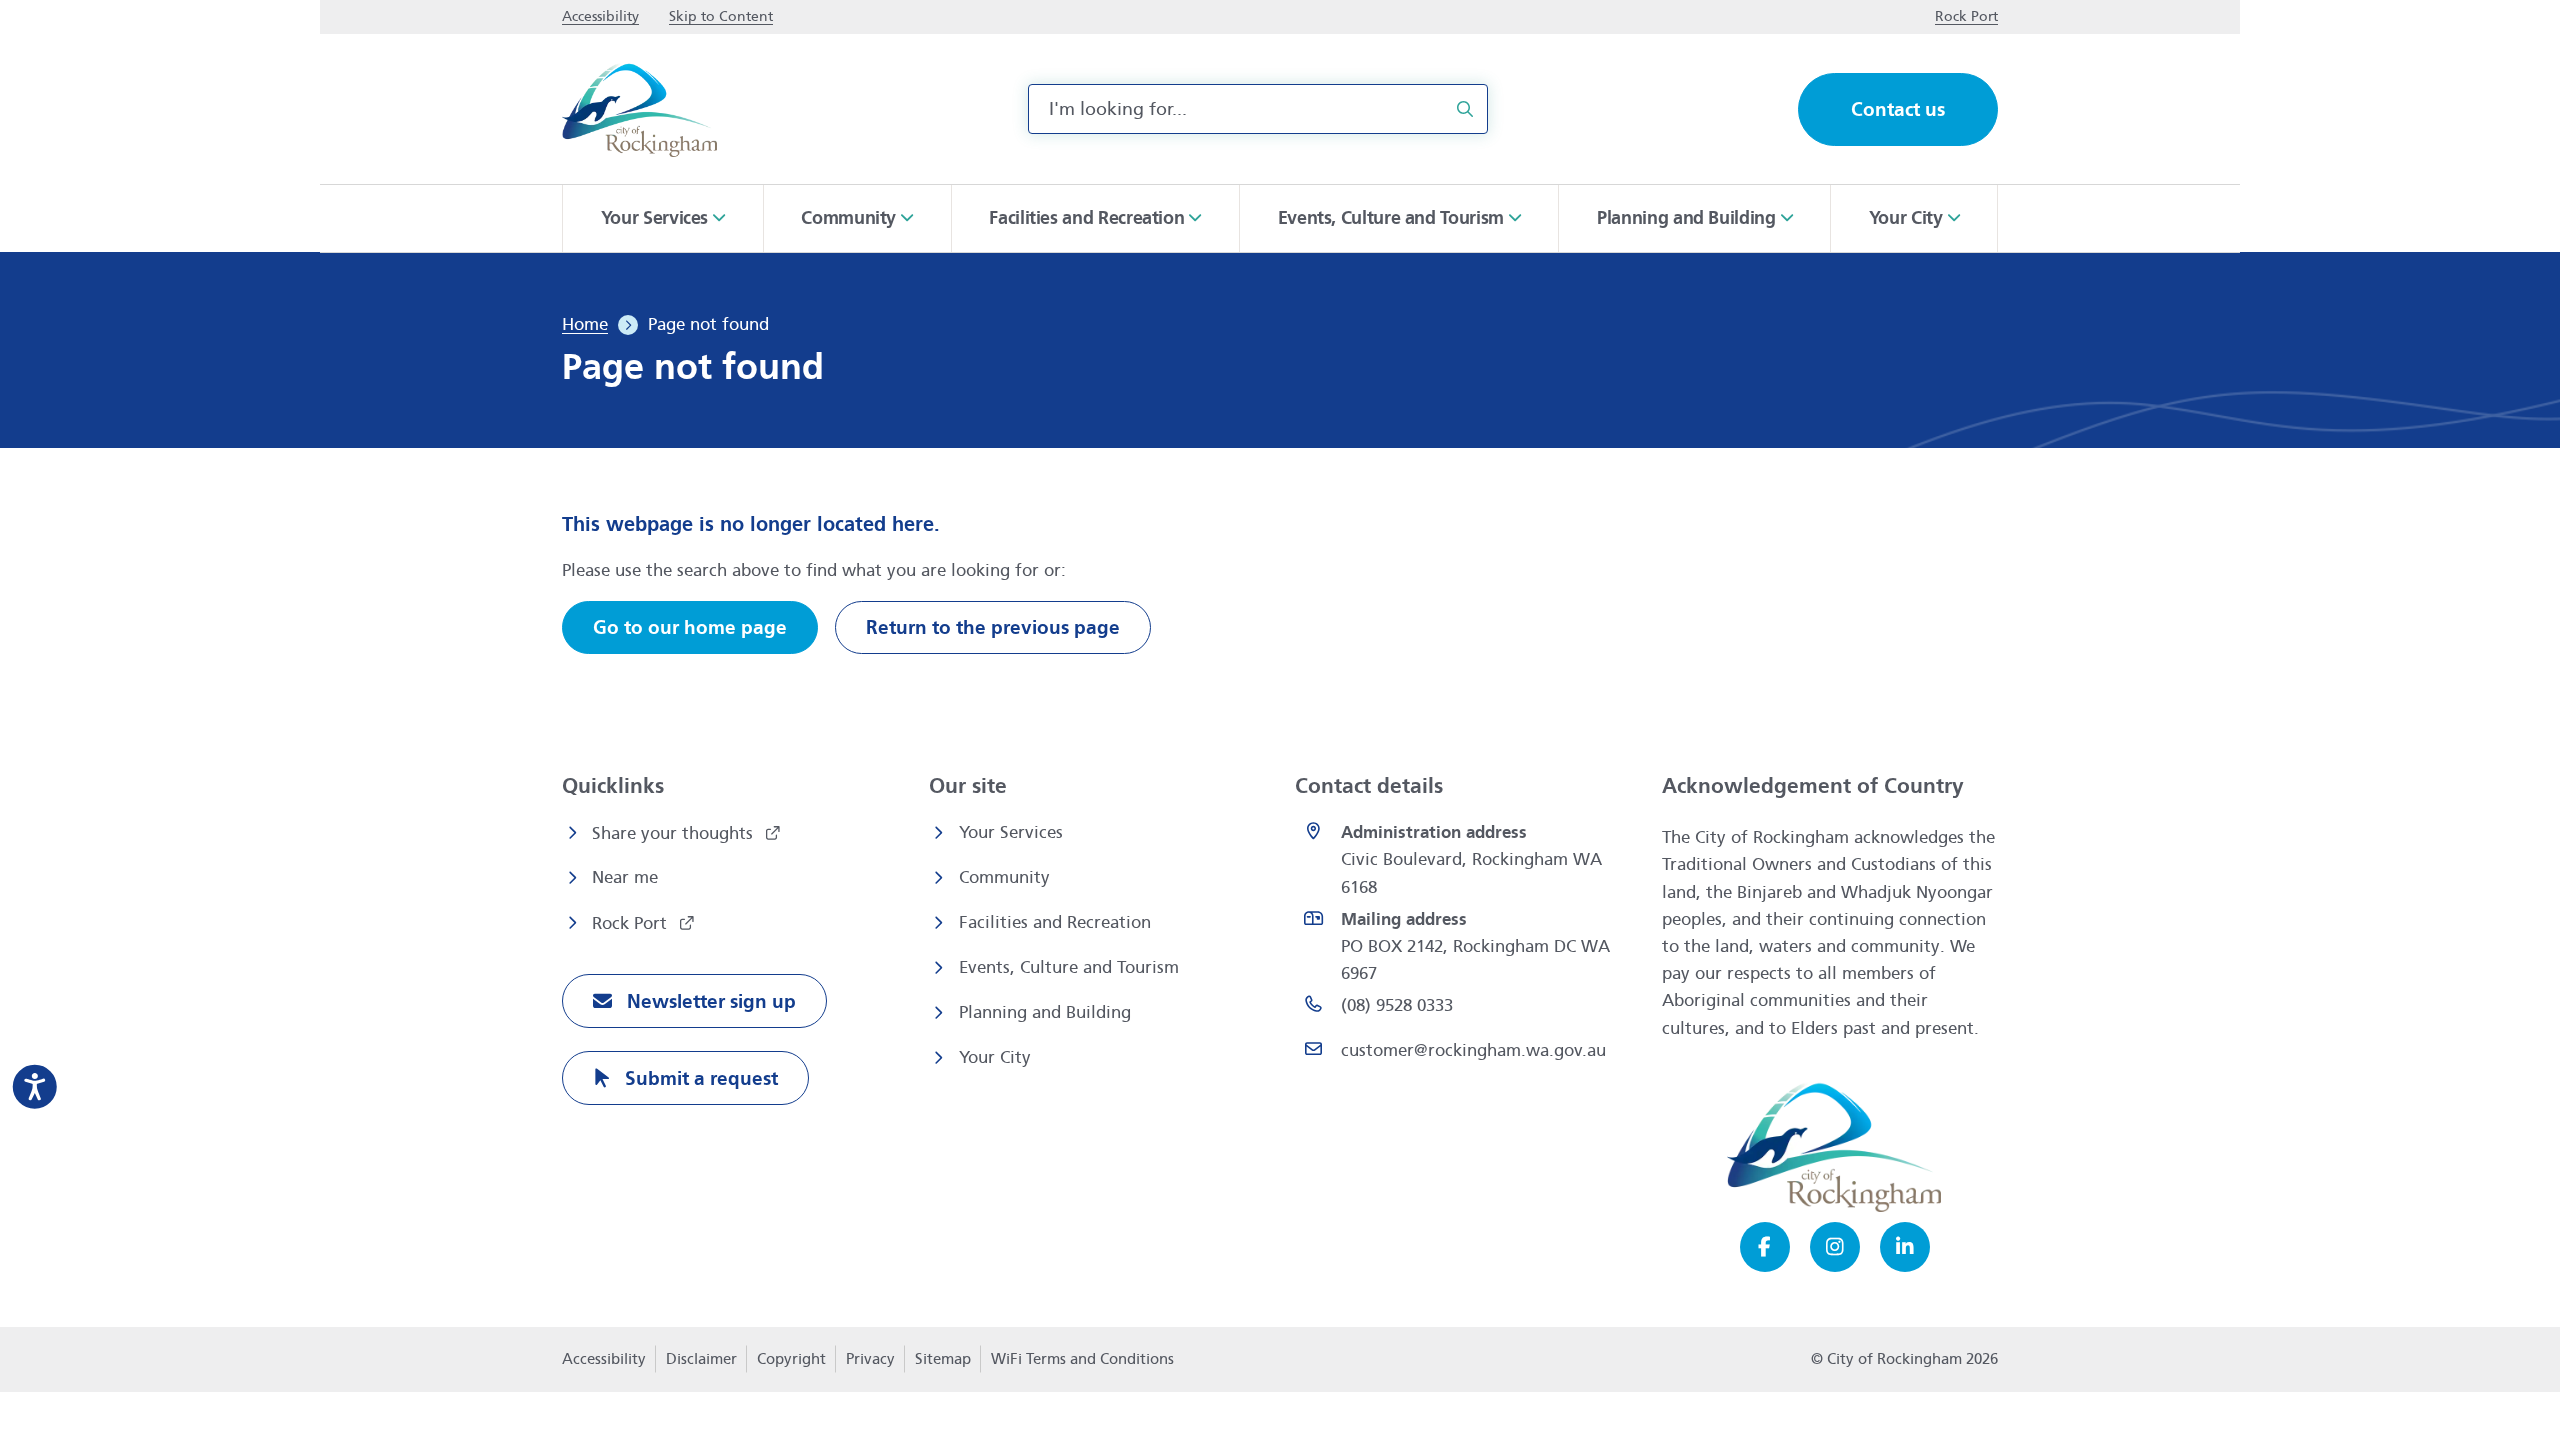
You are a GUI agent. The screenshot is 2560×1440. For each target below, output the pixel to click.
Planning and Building (1045, 1012)
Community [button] (848, 218)
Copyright (791, 1359)
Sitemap (943, 1359)
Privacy (870, 1365)
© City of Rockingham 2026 (1904, 1359)
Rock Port (632, 923)
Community (1004, 877)
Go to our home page (690, 627)
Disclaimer (701, 1359)
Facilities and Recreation (1055, 922)
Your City (995, 1057)
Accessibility (604, 1359)
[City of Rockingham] (639, 109)
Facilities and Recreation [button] (1086, 218)
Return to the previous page (993, 627)
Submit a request (699, 1078)
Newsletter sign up (709, 1001)
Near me (625, 877)
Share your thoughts (675, 833)
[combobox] (1258, 109)
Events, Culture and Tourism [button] (1391, 218)
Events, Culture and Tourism (1069, 967)
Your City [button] (1906, 218)
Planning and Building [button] (1686, 218)
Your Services (1011, 832)
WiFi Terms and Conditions (1082, 1359)
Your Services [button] (654, 218)
